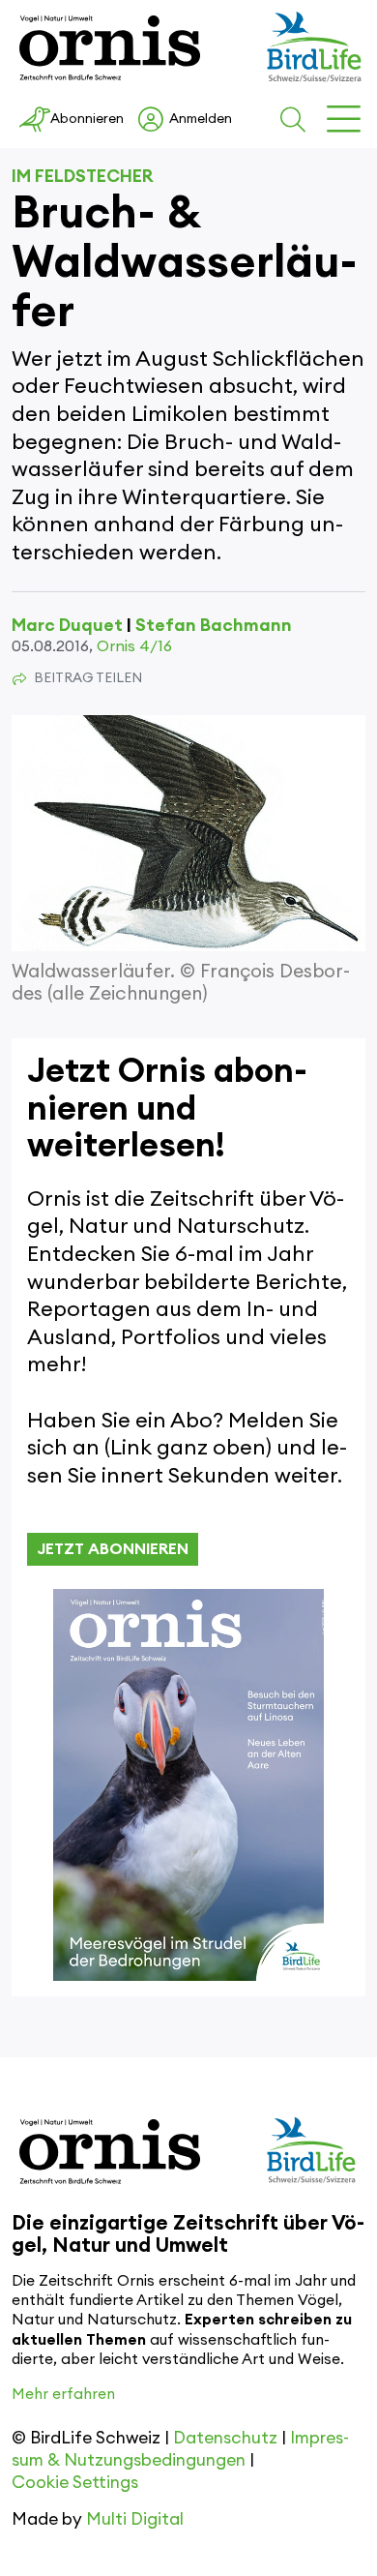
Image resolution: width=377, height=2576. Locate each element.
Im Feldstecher (83, 176)
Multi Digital (135, 2519)
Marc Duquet (67, 625)
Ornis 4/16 (134, 646)
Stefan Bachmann (214, 625)
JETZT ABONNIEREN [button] (113, 1549)
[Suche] (296, 120)
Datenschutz (225, 2438)
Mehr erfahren (63, 2395)
